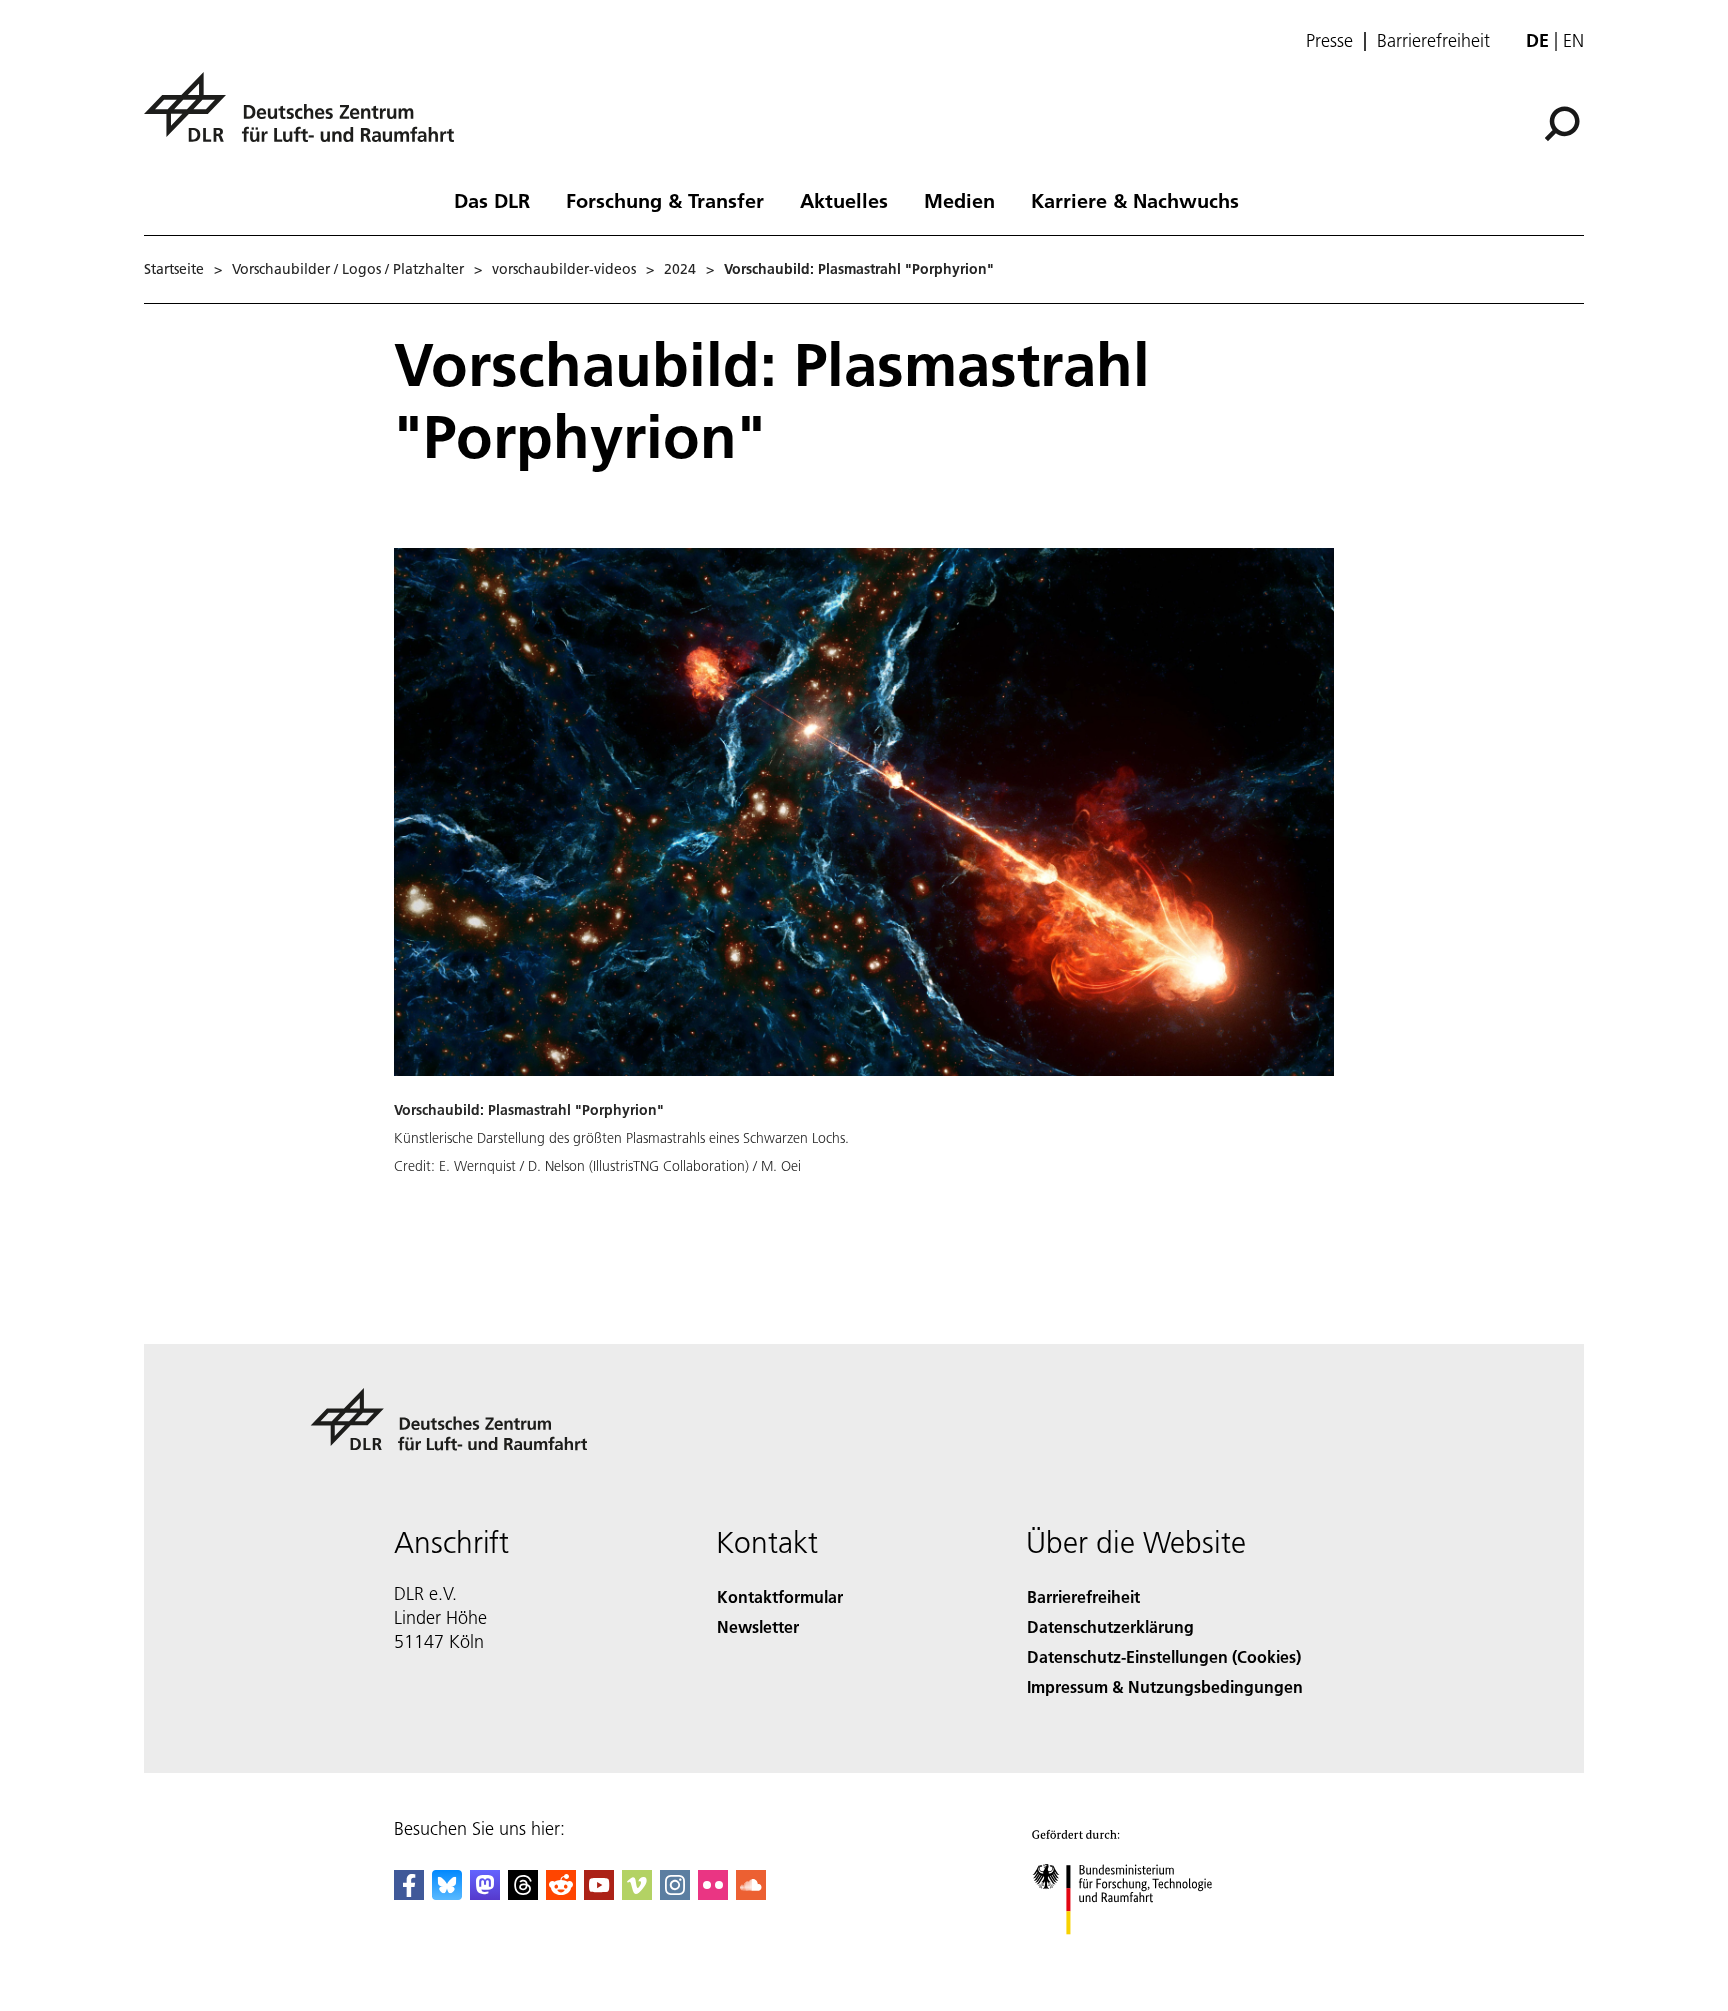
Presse (1329, 41)
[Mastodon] (485, 1893)
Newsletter (758, 1626)
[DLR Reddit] (561, 1893)
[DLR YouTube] (599, 1893)
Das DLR (492, 200)
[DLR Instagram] (675, 1893)
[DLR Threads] (523, 1893)
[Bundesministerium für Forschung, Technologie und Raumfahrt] (1142, 1954)
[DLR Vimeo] (637, 1893)
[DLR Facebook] (409, 1893)
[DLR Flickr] (713, 1893)
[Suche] (1564, 122)
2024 (680, 269)
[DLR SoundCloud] (751, 1893)
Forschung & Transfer (665, 200)
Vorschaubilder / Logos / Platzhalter (348, 269)
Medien (959, 200)
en (1573, 40)
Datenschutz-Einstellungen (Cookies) (1164, 1656)
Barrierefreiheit (1433, 41)
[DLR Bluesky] (447, 1893)
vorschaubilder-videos (564, 269)
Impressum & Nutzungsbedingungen (1165, 1686)
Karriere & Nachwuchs (1135, 200)
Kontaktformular (780, 1596)
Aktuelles (844, 200)
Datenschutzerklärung (1110, 1626)
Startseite (174, 269)
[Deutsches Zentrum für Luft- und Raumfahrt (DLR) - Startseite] (307, 118)
